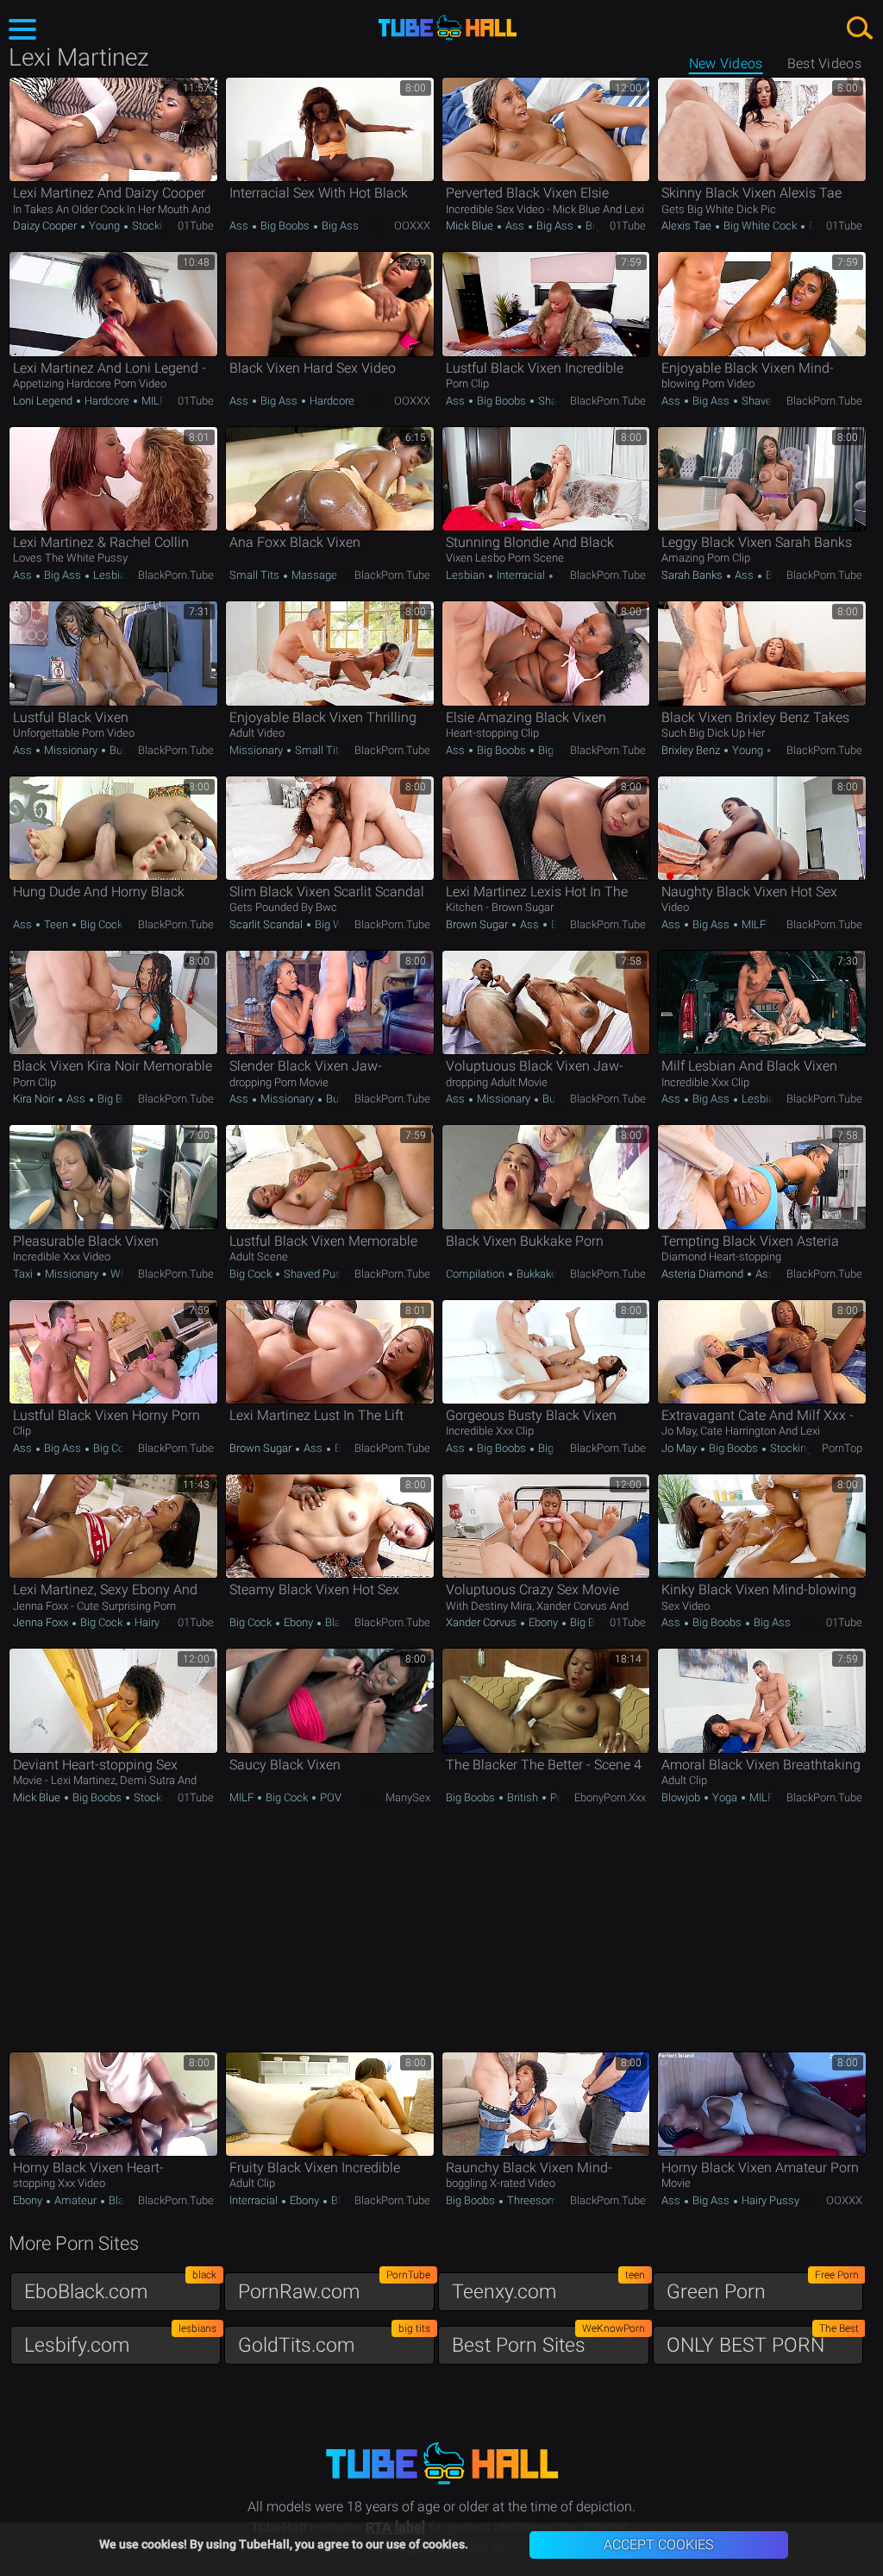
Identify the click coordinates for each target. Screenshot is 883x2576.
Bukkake (537, 1274)
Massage (314, 575)
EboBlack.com (120, 2287)
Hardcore (107, 401)
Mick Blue (471, 226)
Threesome (535, 2200)
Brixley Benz (692, 750)
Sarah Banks (693, 575)
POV (329, 1797)
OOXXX (412, 226)
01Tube (196, 226)
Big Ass (339, 226)
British (523, 1797)
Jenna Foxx (42, 1622)
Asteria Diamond (704, 1274)
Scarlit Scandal (267, 924)
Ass (240, 226)
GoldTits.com (334, 2341)
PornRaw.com (334, 2287)
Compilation (476, 1274)
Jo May (680, 1448)
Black (337, 1622)
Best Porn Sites (548, 2341)
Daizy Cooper (46, 226)
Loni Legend (44, 401)
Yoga (725, 1797)
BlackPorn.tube (608, 401)
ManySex (408, 1797)
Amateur (75, 2200)
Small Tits (256, 575)
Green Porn (763, 2287)
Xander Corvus (482, 1622)
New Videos (726, 63)
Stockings (155, 226)
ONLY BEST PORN (763, 2341)
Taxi (24, 1274)
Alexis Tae (688, 226)
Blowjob (682, 1797)
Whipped (131, 1274)
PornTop (842, 1448)
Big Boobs (285, 226)
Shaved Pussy (775, 401)
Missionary (71, 750)
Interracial (521, 575)
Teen (56, 924)
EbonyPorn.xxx (610, 1797)
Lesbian (111, 575)
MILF (152, 401)
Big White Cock (760, 226)
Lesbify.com (120, 2341)
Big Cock (100, 924)
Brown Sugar (478, 924)
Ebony (298, 1622)
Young (104, 226)
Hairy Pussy (162, 1622)
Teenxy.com (548, 2287)
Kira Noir (35, 1099)
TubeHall (448, 28)
